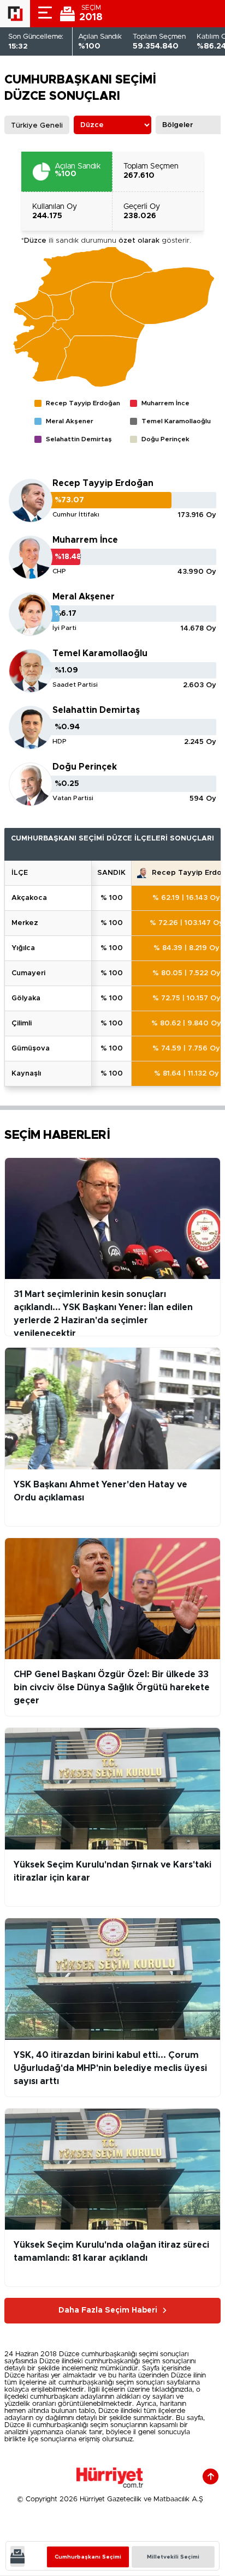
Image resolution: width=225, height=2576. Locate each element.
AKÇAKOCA (29, 898)
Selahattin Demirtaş (96, 710)
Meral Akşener (84, 597)
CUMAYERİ (28, 973)
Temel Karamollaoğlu (100, 653)
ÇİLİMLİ (22, 1023)
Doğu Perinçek (85, 767)
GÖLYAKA (26, 998)
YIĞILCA (23, 948)
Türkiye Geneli (37, 126)
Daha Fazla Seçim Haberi (108, 2310)
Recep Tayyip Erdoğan (103, 483)
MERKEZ (25, 923)
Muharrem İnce (85, 540)
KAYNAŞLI (26, 1074)
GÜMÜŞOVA (31, 1049)
